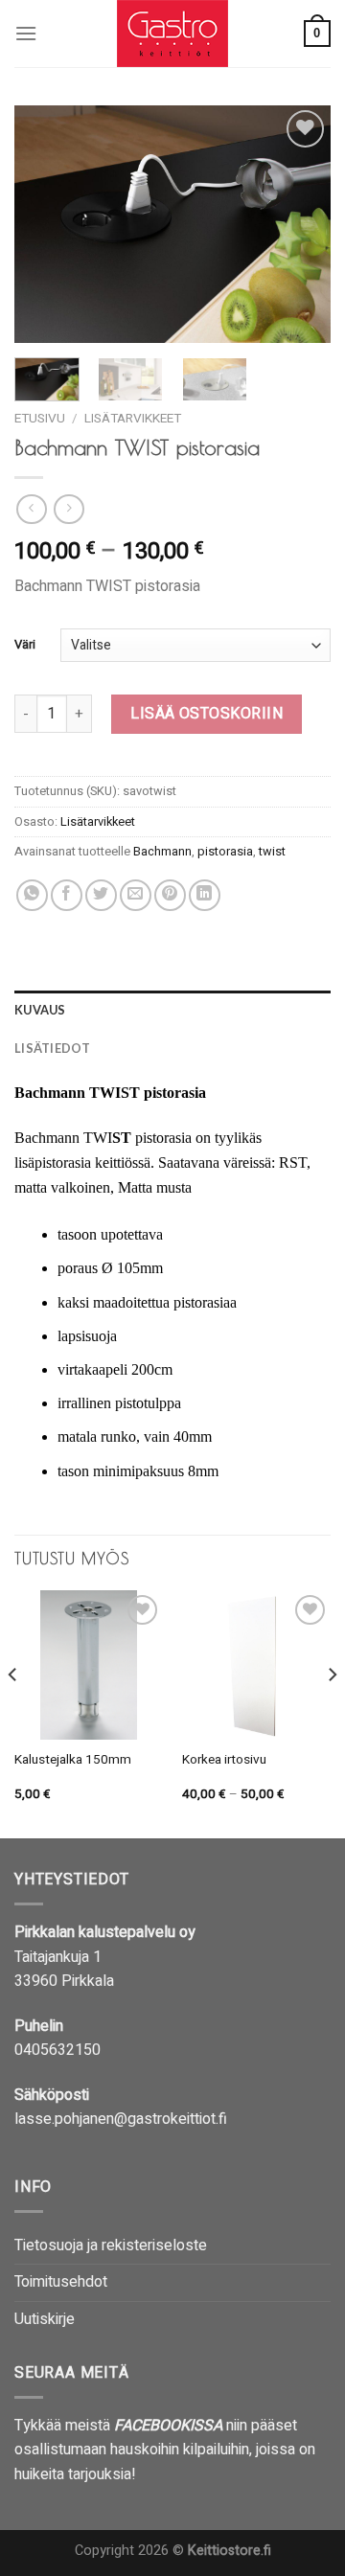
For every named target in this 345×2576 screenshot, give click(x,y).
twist (272, 852)
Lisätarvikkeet (133, 419)
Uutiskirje (45, 2319)
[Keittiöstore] (172, 34)
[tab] (172, 1010)
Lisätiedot (53, 1048)
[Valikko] (26, 33)
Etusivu (40, 419)
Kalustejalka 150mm (73, 1761)
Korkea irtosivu (224, 1761)
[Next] (300, 224)
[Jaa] (32, 895)
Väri (25, 645)
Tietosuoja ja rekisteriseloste (111, 2245)
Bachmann (162, 852)
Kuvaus (40, 1010)
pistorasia (225, 852)
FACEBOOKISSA (168, 2426)
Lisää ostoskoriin (207, 714)
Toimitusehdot (61, 2282)
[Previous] (45, 224)
